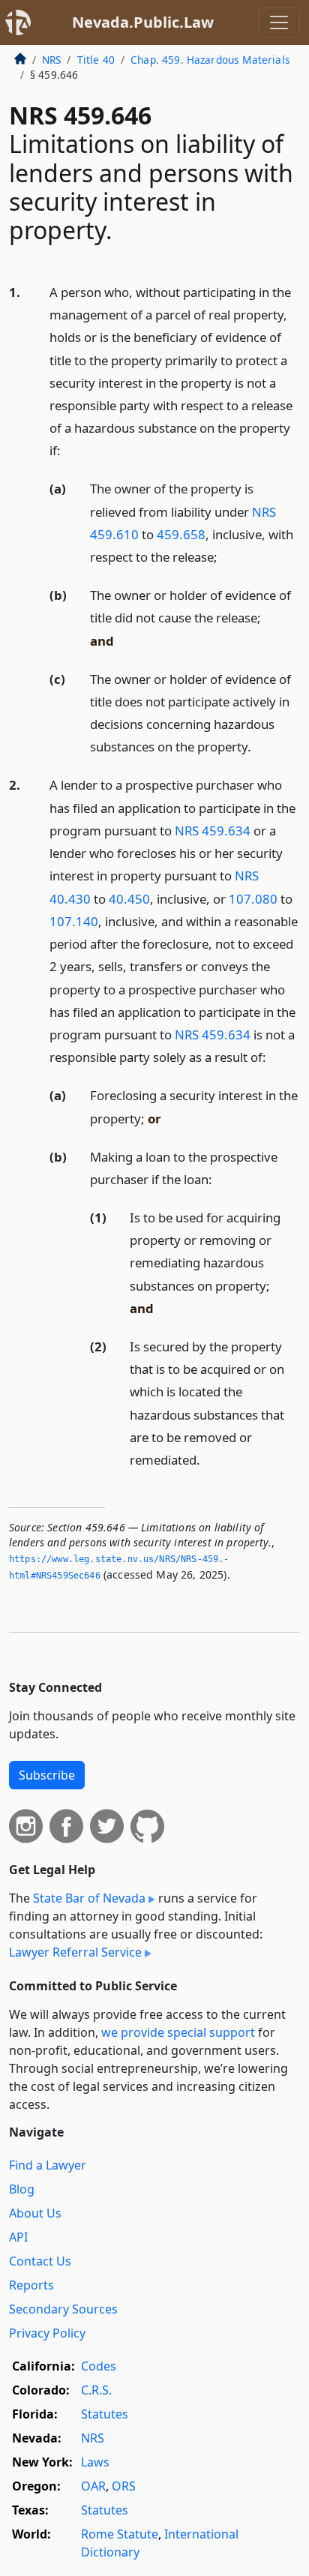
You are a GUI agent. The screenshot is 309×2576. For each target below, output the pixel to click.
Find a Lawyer (48, 2165)
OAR (93, 2486)
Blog (22, 2189)
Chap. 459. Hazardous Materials (210, 60)
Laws (95, 2462)
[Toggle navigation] (279, 22)
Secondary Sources (63, 2309)
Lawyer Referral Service (75, 1952)
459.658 (181, 534)
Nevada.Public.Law (143, 22)
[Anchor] (69, 450)
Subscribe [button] (47, 1775)
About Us (35, 2213)
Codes (99, 2366)
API (18, 2237)
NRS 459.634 (213, 831)
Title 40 (96, 60)
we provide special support (178, 2032)
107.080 (253, 899)
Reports (31, 2285)
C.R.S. (96, 2390)
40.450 (129, 899)
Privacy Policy (47, 2333)
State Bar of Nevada (89, 1898)
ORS (124, 2486)
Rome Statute (120, 2534)
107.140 (74, 921)
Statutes (105, 2414)
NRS (51, 60)
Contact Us (40, 2261)
